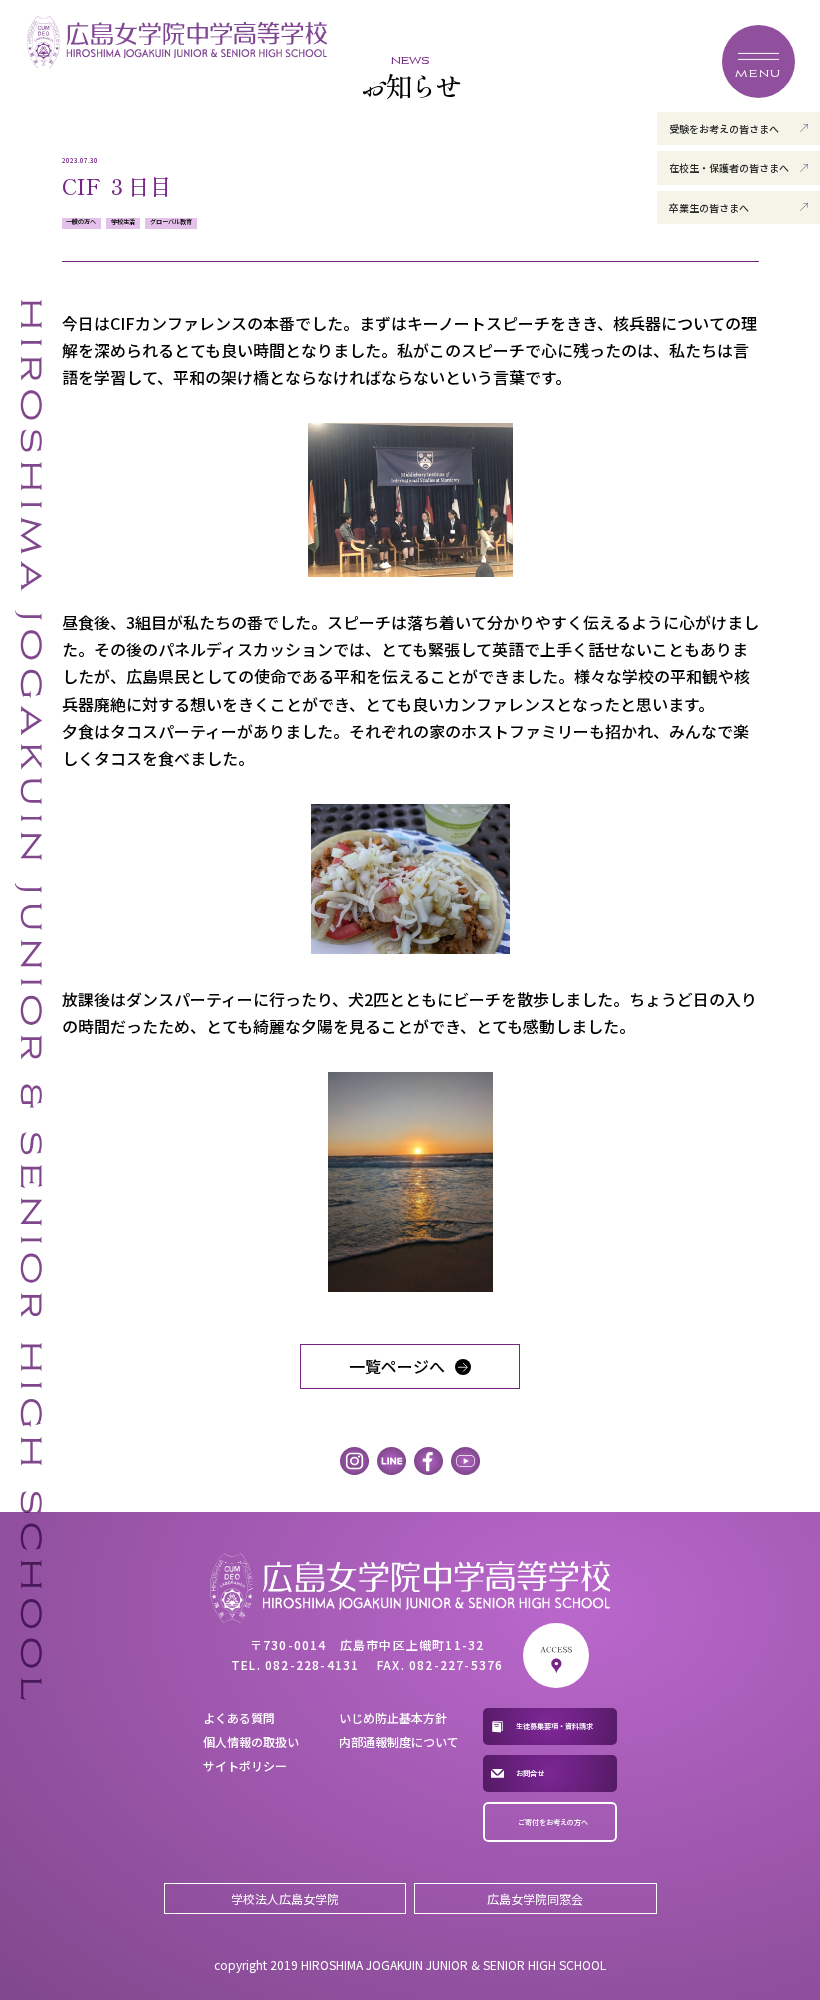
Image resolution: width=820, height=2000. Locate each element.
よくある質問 (239, 1717)
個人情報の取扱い (251, 1741)
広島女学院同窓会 (535, 1898)
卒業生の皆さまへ (709, 207)
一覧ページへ (397, 1366)
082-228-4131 (312, 1664)
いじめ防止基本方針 (393, 1717)
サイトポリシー (245, 1765)
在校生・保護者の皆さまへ (729, 167)
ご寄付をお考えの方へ (553, 1822)
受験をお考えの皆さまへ (724, 128)
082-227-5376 (456, 1664)
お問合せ (530, 1773)
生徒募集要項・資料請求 (554, 1726)
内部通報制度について (399, 1741)
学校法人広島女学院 (285, 1898)
